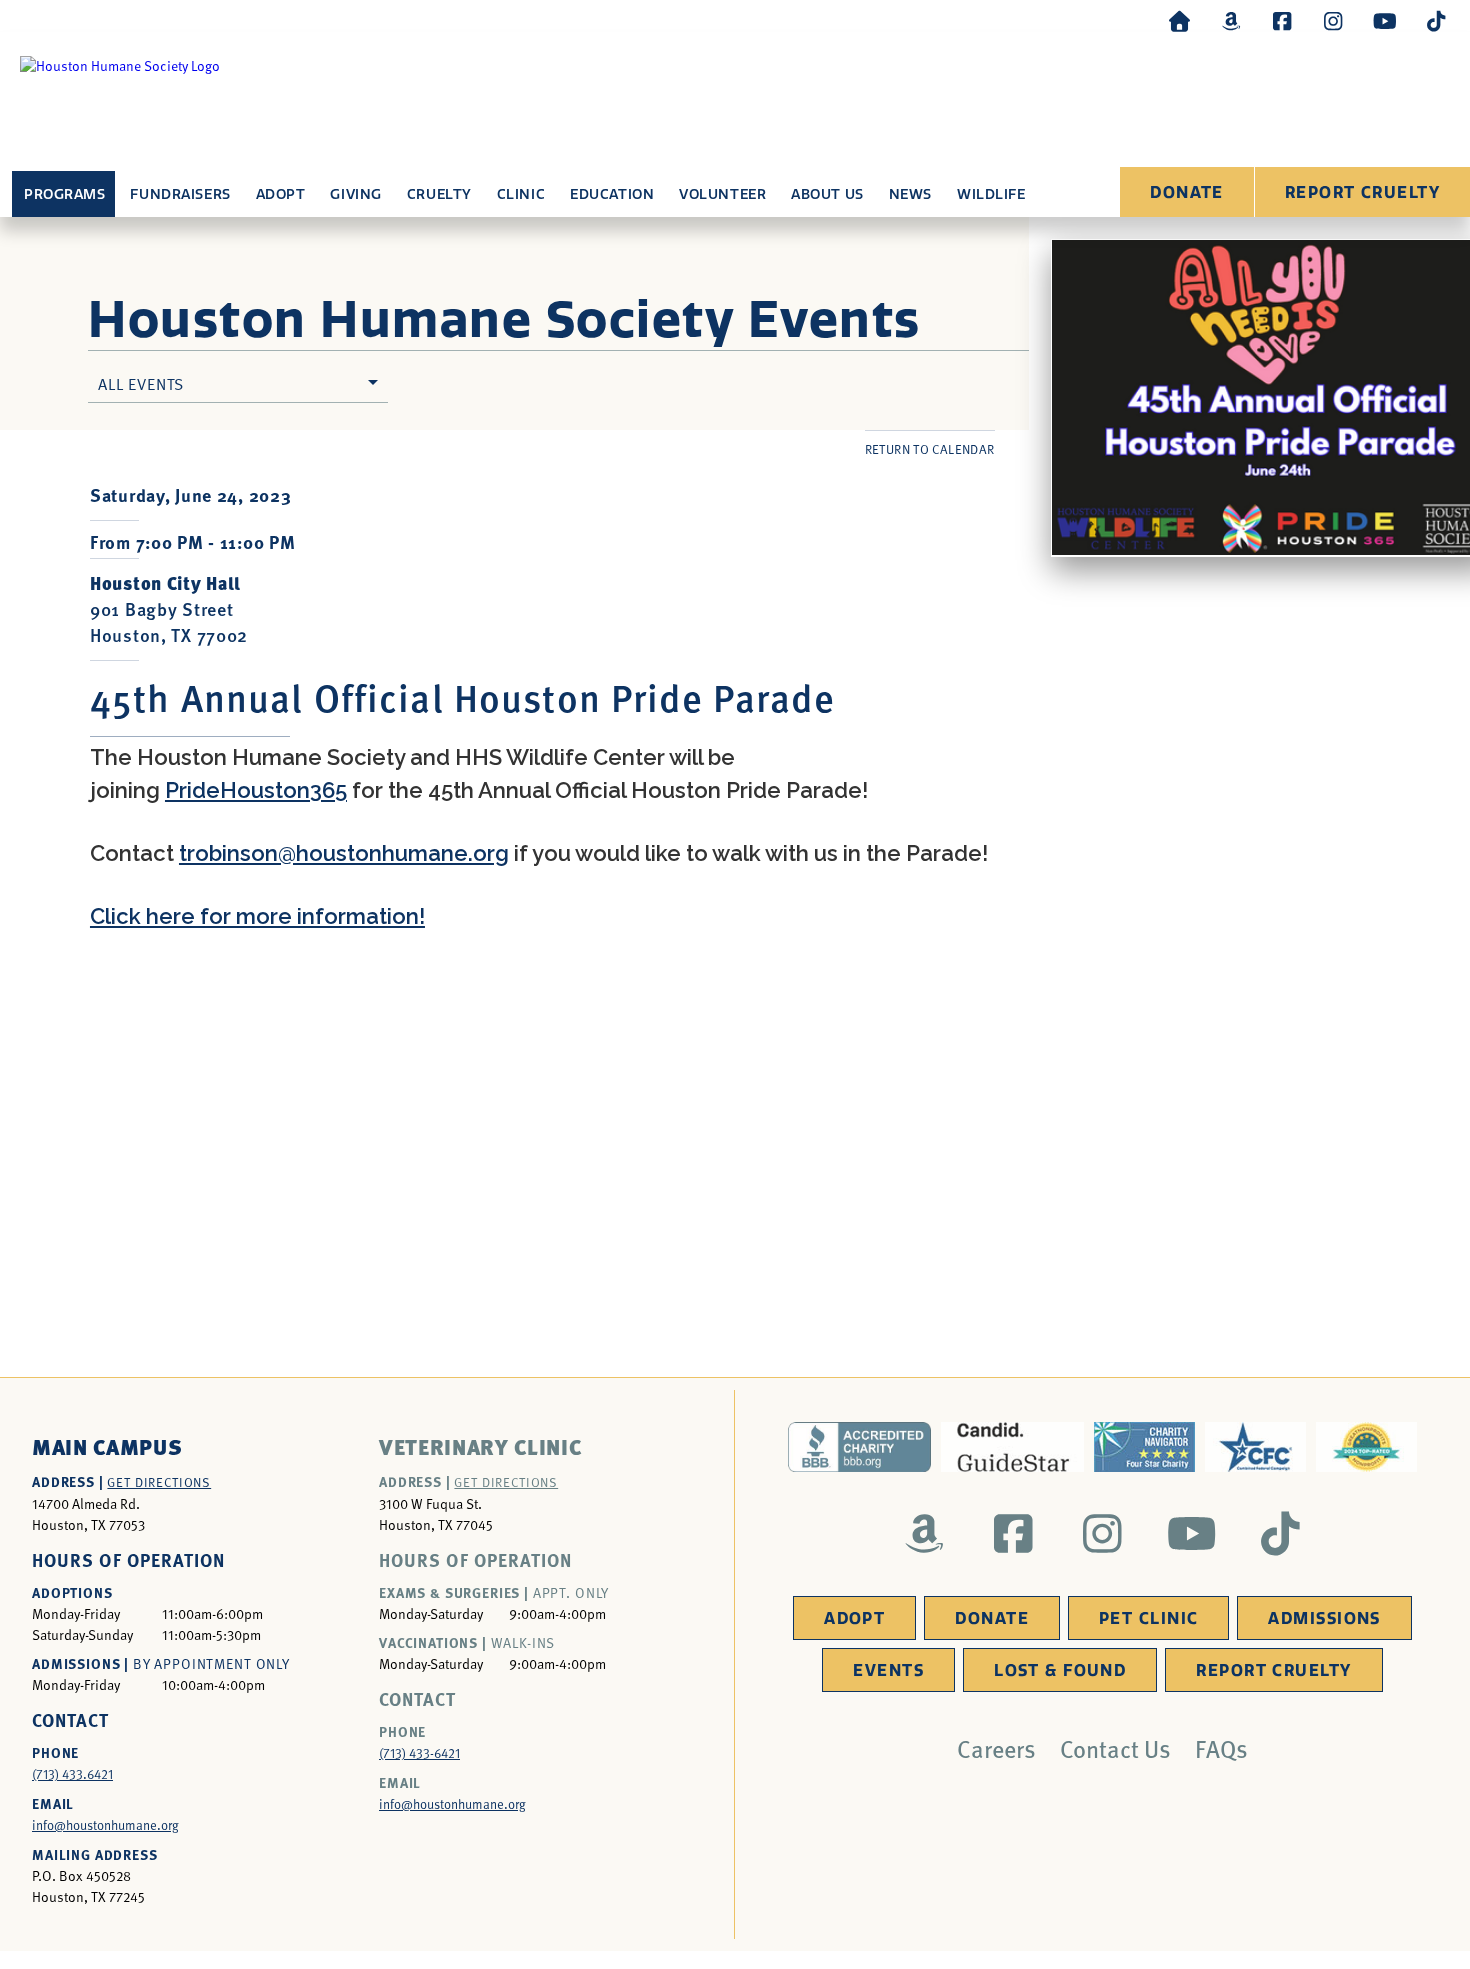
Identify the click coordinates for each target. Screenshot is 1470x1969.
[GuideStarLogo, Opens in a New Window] (1012, 1447)
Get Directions (159, 1482)
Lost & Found (1060, 1670)
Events (888, 1670)
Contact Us (1115, 1748)
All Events (141, 383)
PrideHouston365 (256, 790)
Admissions (1324, 1618)
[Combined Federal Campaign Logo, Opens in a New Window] (1255, 1447)
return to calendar (930, 449)
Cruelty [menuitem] (439, 194)
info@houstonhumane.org (105, 1825)
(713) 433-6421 (419, 1753)
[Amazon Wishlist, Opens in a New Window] (1231, 20)
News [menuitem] (910, 194)
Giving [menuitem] (355, 194)
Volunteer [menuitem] (722, 194)
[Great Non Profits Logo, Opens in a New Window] (1366, 1447)
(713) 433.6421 (72, 1774)
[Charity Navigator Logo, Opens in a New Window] (1144, 1447)
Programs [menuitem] (64, 194)
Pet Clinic (1148, 1618)
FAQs (1221, 1748)
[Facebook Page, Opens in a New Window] (1282, 20)
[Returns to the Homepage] (1180, 20)
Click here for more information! (257, 916)
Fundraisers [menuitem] (180, 194)
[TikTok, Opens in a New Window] (1436, 20)
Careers (996, 1748)
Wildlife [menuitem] (991, 194)
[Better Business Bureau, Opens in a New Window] (859, 1447)
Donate (1187, 192)
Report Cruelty (1362, 192)
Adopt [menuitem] (281, 194)
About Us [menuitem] (827, 194)
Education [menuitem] (612, 194)
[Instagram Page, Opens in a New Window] (1333, 20)
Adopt (854, 1618)
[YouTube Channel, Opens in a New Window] (1385, 20)
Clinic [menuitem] (521, 194)
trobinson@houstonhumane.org (344, 853)
